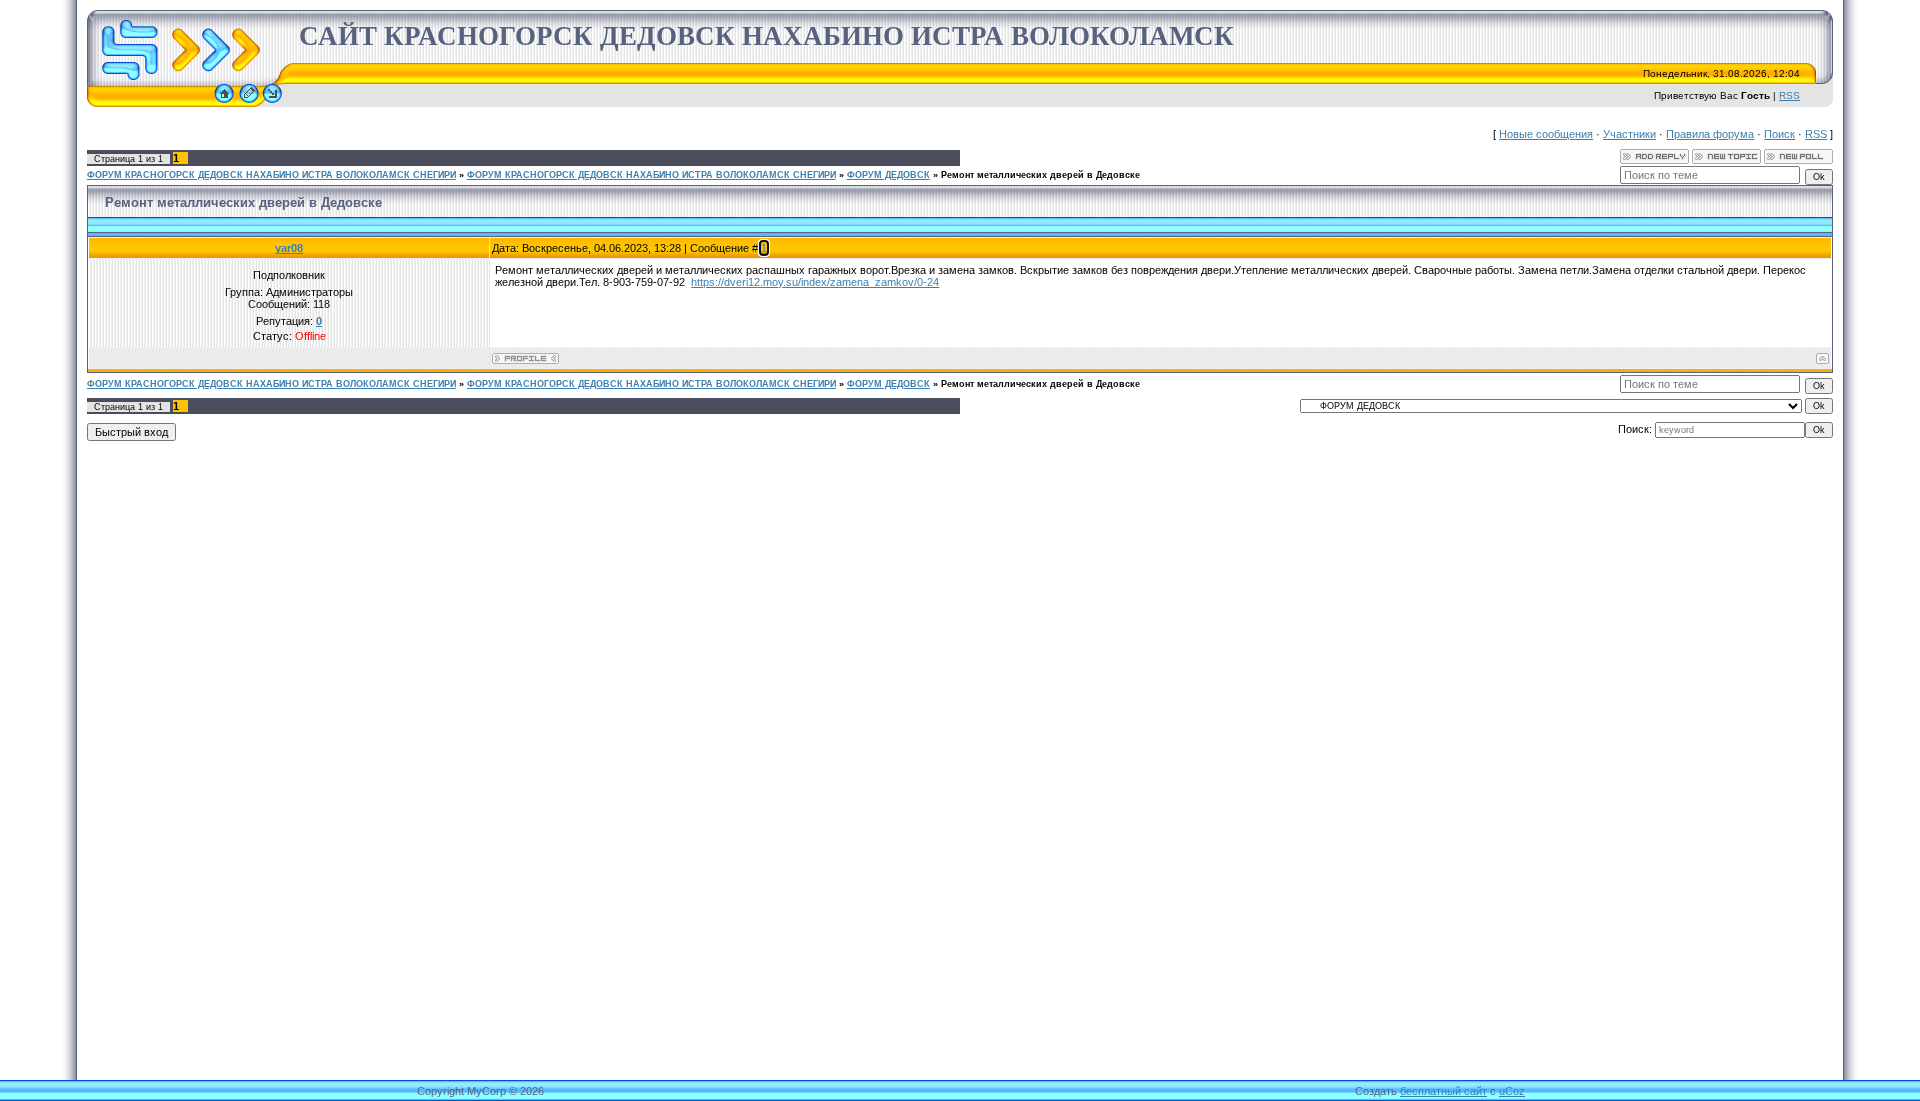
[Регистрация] (249, 103)
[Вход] (272, 103)
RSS (1789, 95)
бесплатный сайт (1443, 1091)
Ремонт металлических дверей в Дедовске (1040, 175)
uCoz (1512, 1091)
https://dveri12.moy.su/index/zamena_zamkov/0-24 (815, 282)
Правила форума (1710, 134)
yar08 (289, 248)
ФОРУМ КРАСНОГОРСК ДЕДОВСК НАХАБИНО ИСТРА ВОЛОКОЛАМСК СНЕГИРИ (271, 175)
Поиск (1779, 134)
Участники (1629, 134)
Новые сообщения (1546, 134)
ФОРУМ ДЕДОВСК (888, 175)
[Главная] (224, 103)
